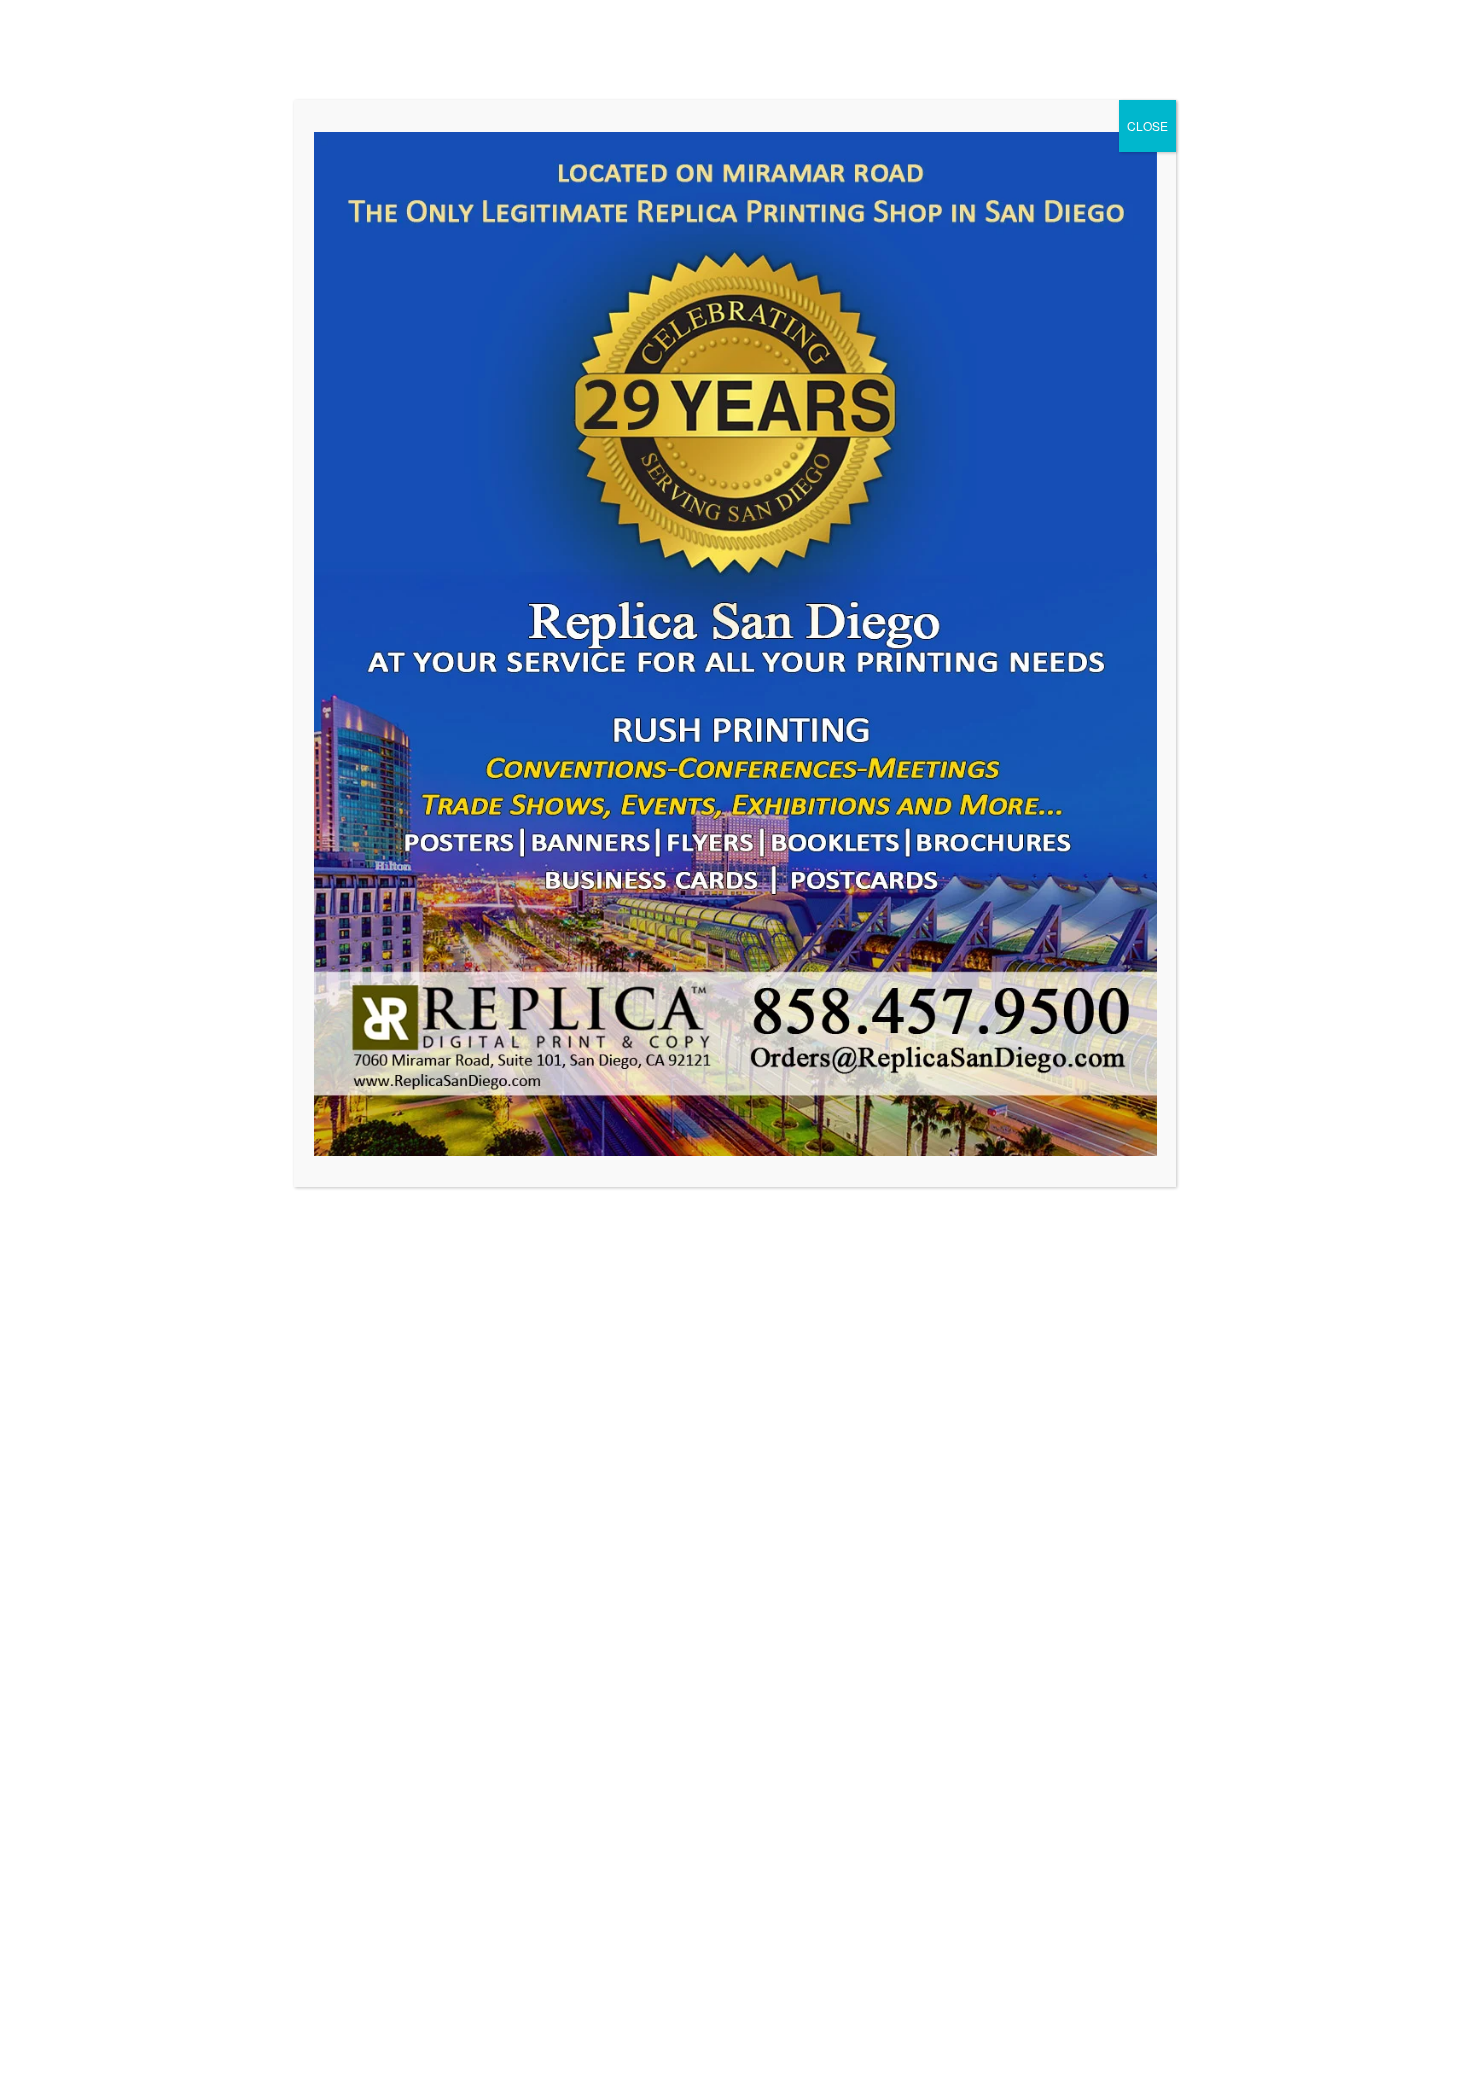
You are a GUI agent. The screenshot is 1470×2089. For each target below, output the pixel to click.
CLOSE (1147, 125)
